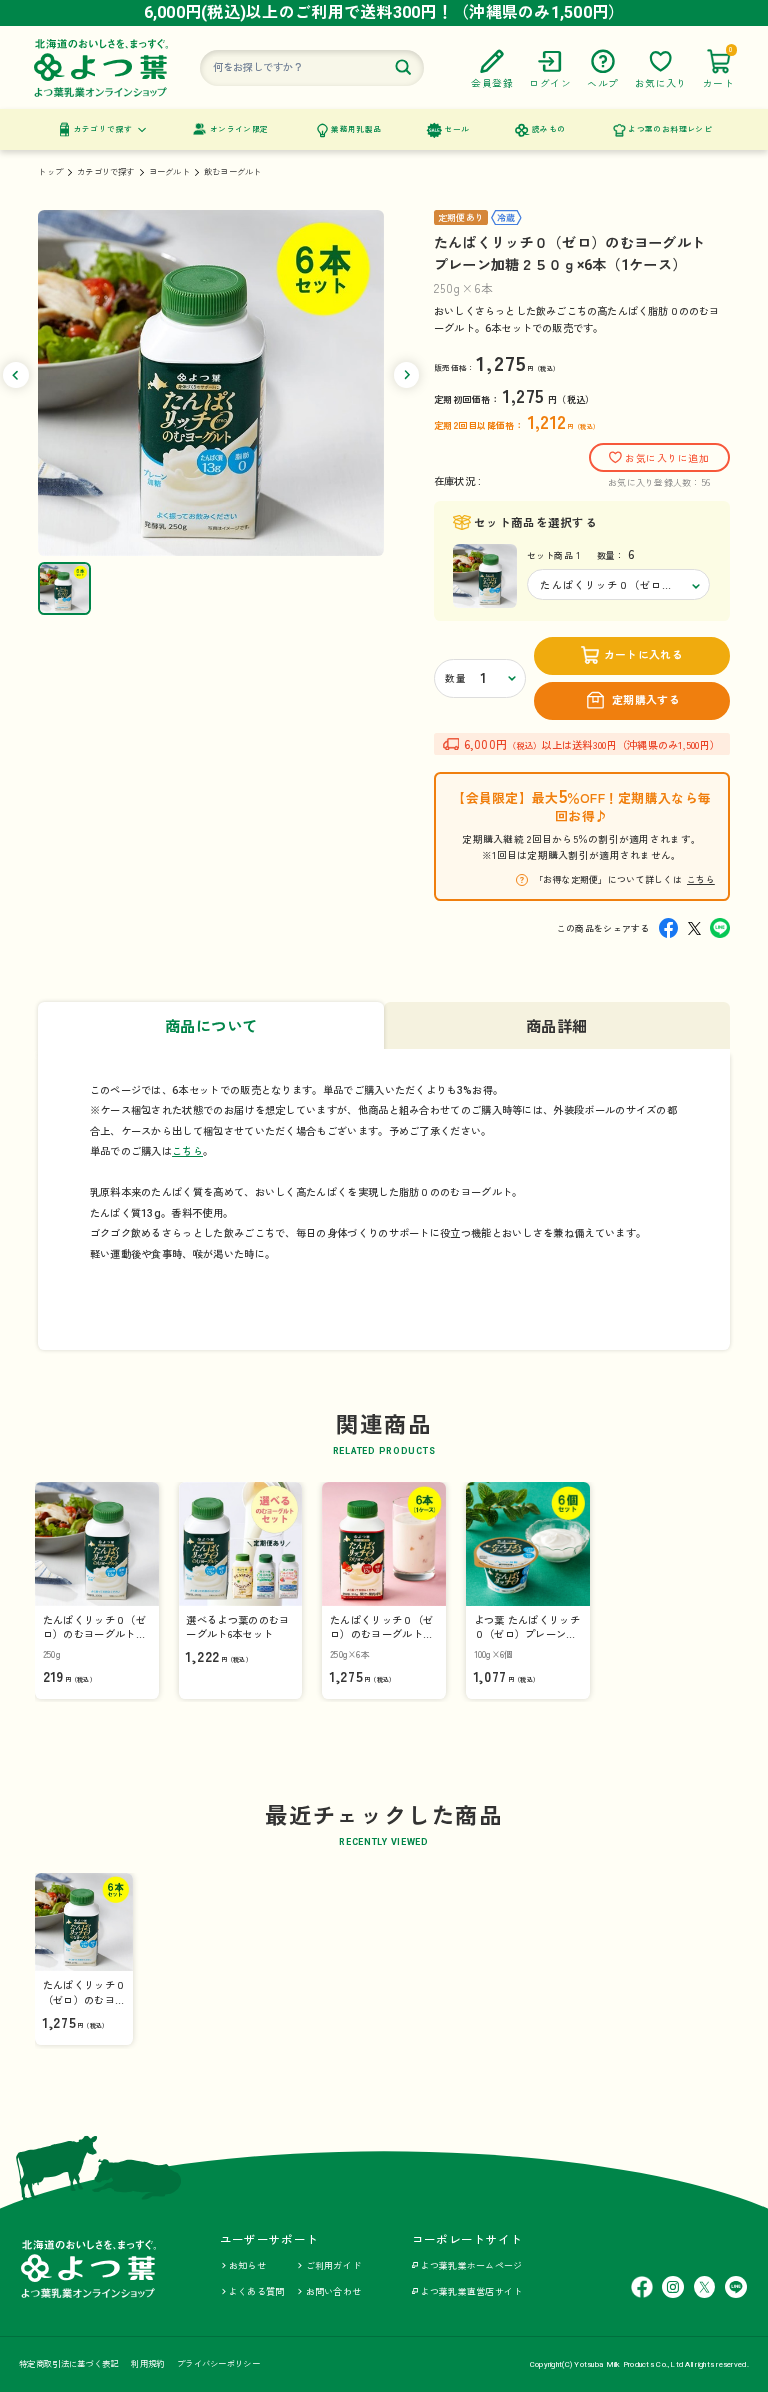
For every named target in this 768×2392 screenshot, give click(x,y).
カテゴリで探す (103, 129)
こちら (701, 879)
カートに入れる (643, 655)
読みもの (548, 129)
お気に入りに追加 (667, 458)
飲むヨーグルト (232, 172)
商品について (211, 1027)
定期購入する (646, 700)
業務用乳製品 (356, 129)
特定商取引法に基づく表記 (68, 2364)
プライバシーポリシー (218, 2364)
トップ (50, 172)
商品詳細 (557, 1027)
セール (456, 129)
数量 (455, 678)
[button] (16, 375)
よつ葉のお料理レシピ (670, 129)
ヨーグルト (169, 172)
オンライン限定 (239, 129)
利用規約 (147, 2364)
